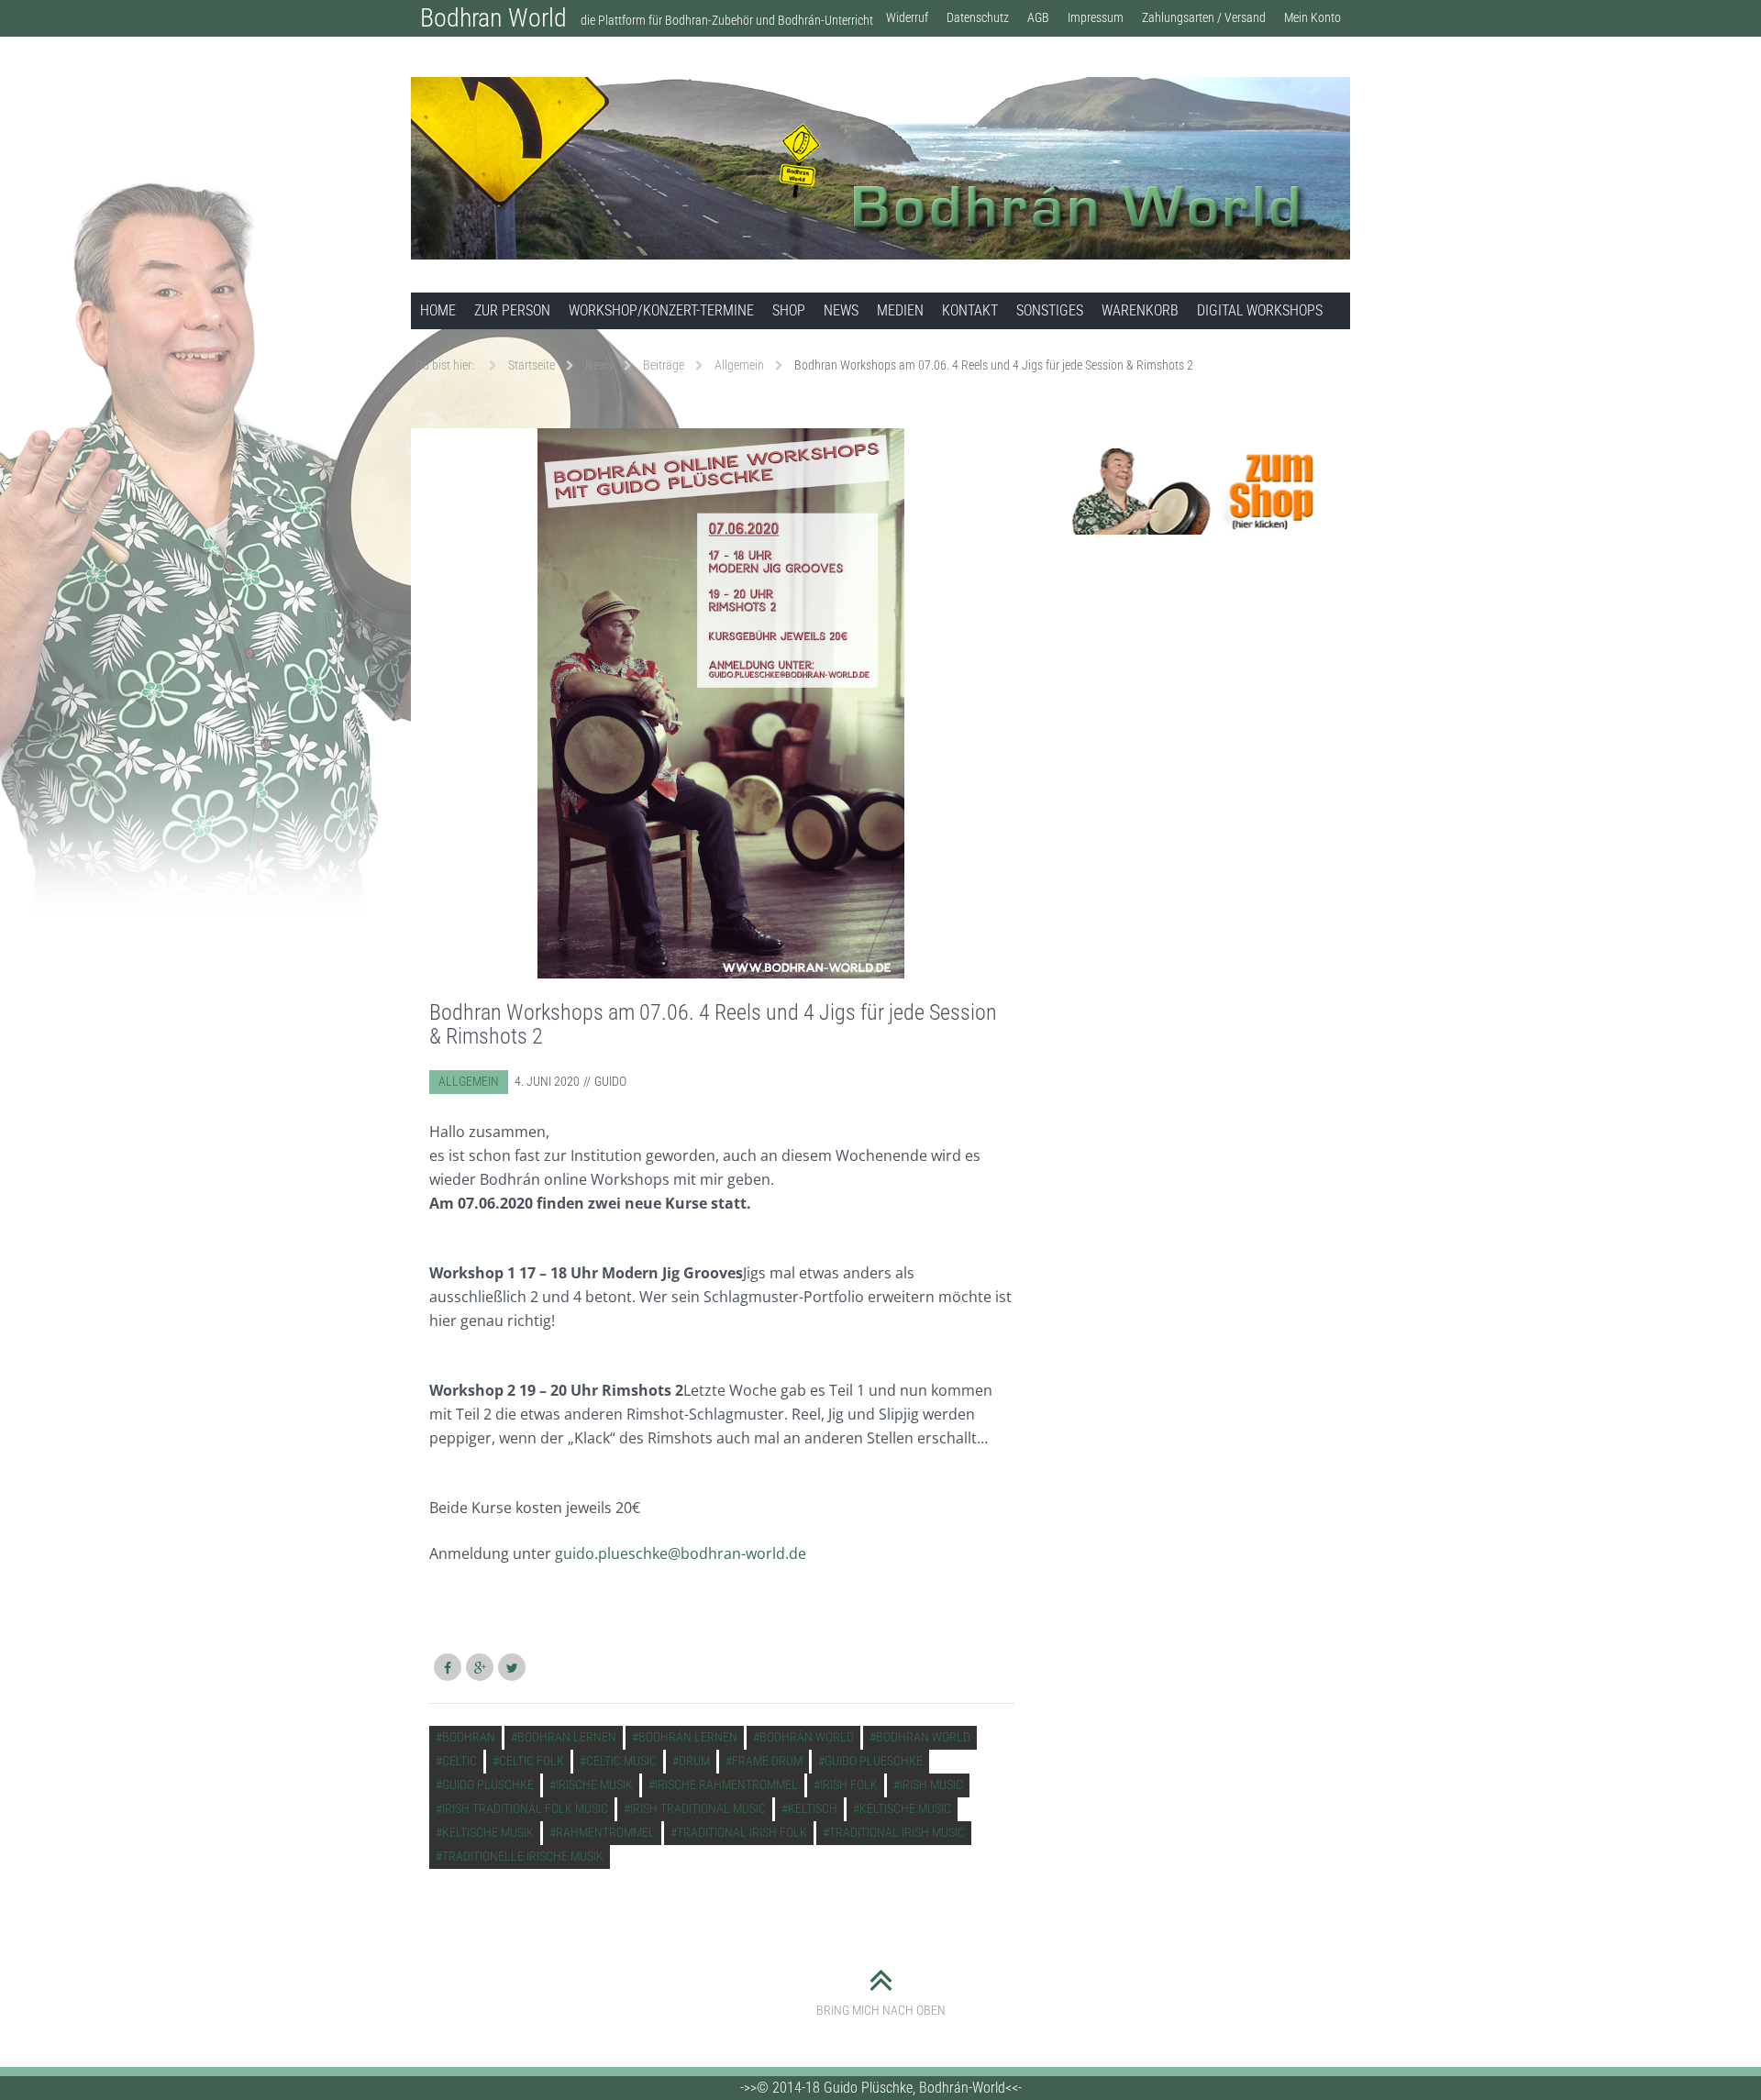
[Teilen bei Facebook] (448, 1667)
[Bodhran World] (880, 168)
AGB (1038, 17)
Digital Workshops (1260, 310)
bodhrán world (807, 1737)
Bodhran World (493, 18)
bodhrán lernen (688, 1737)
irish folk (849, 1785)
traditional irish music (897, 1832)
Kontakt (970, 310)
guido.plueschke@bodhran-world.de (681, 1553)
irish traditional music (698, 1808)
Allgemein (469, 1081)
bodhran (469, 1737)
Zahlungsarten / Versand (1204, 17)
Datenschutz (978, 17)
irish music (931, 1785)
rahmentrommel (605, 1832)
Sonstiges (1050, 310)
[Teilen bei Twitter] (512, 1667)
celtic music (621, 1761)
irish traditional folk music (525, 1808)
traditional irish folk (742, 1832)
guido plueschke (874, 1761)
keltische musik (488, 1832)
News (841, 310)
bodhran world (923, 1737)
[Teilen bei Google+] (480, 1667)
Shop (789, 310)
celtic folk (532, 1761)
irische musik (594, 1785)
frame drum (767, 1761)
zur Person (512, 310)
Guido (610, 1081)
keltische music (905, 1808)
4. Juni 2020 (547, 1081)
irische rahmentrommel (726, 1785)
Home (438, 310)
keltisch (813, 1808)
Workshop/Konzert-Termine (661, 310)
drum (694, 1761)
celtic (460, 1761)
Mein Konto (1312, 17)
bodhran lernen (567, 1737)
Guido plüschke (488, 1785)
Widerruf (907, 17)
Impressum (1096, 17)
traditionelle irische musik (523, 1856)
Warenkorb (1140, 310)
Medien (900, 310)
